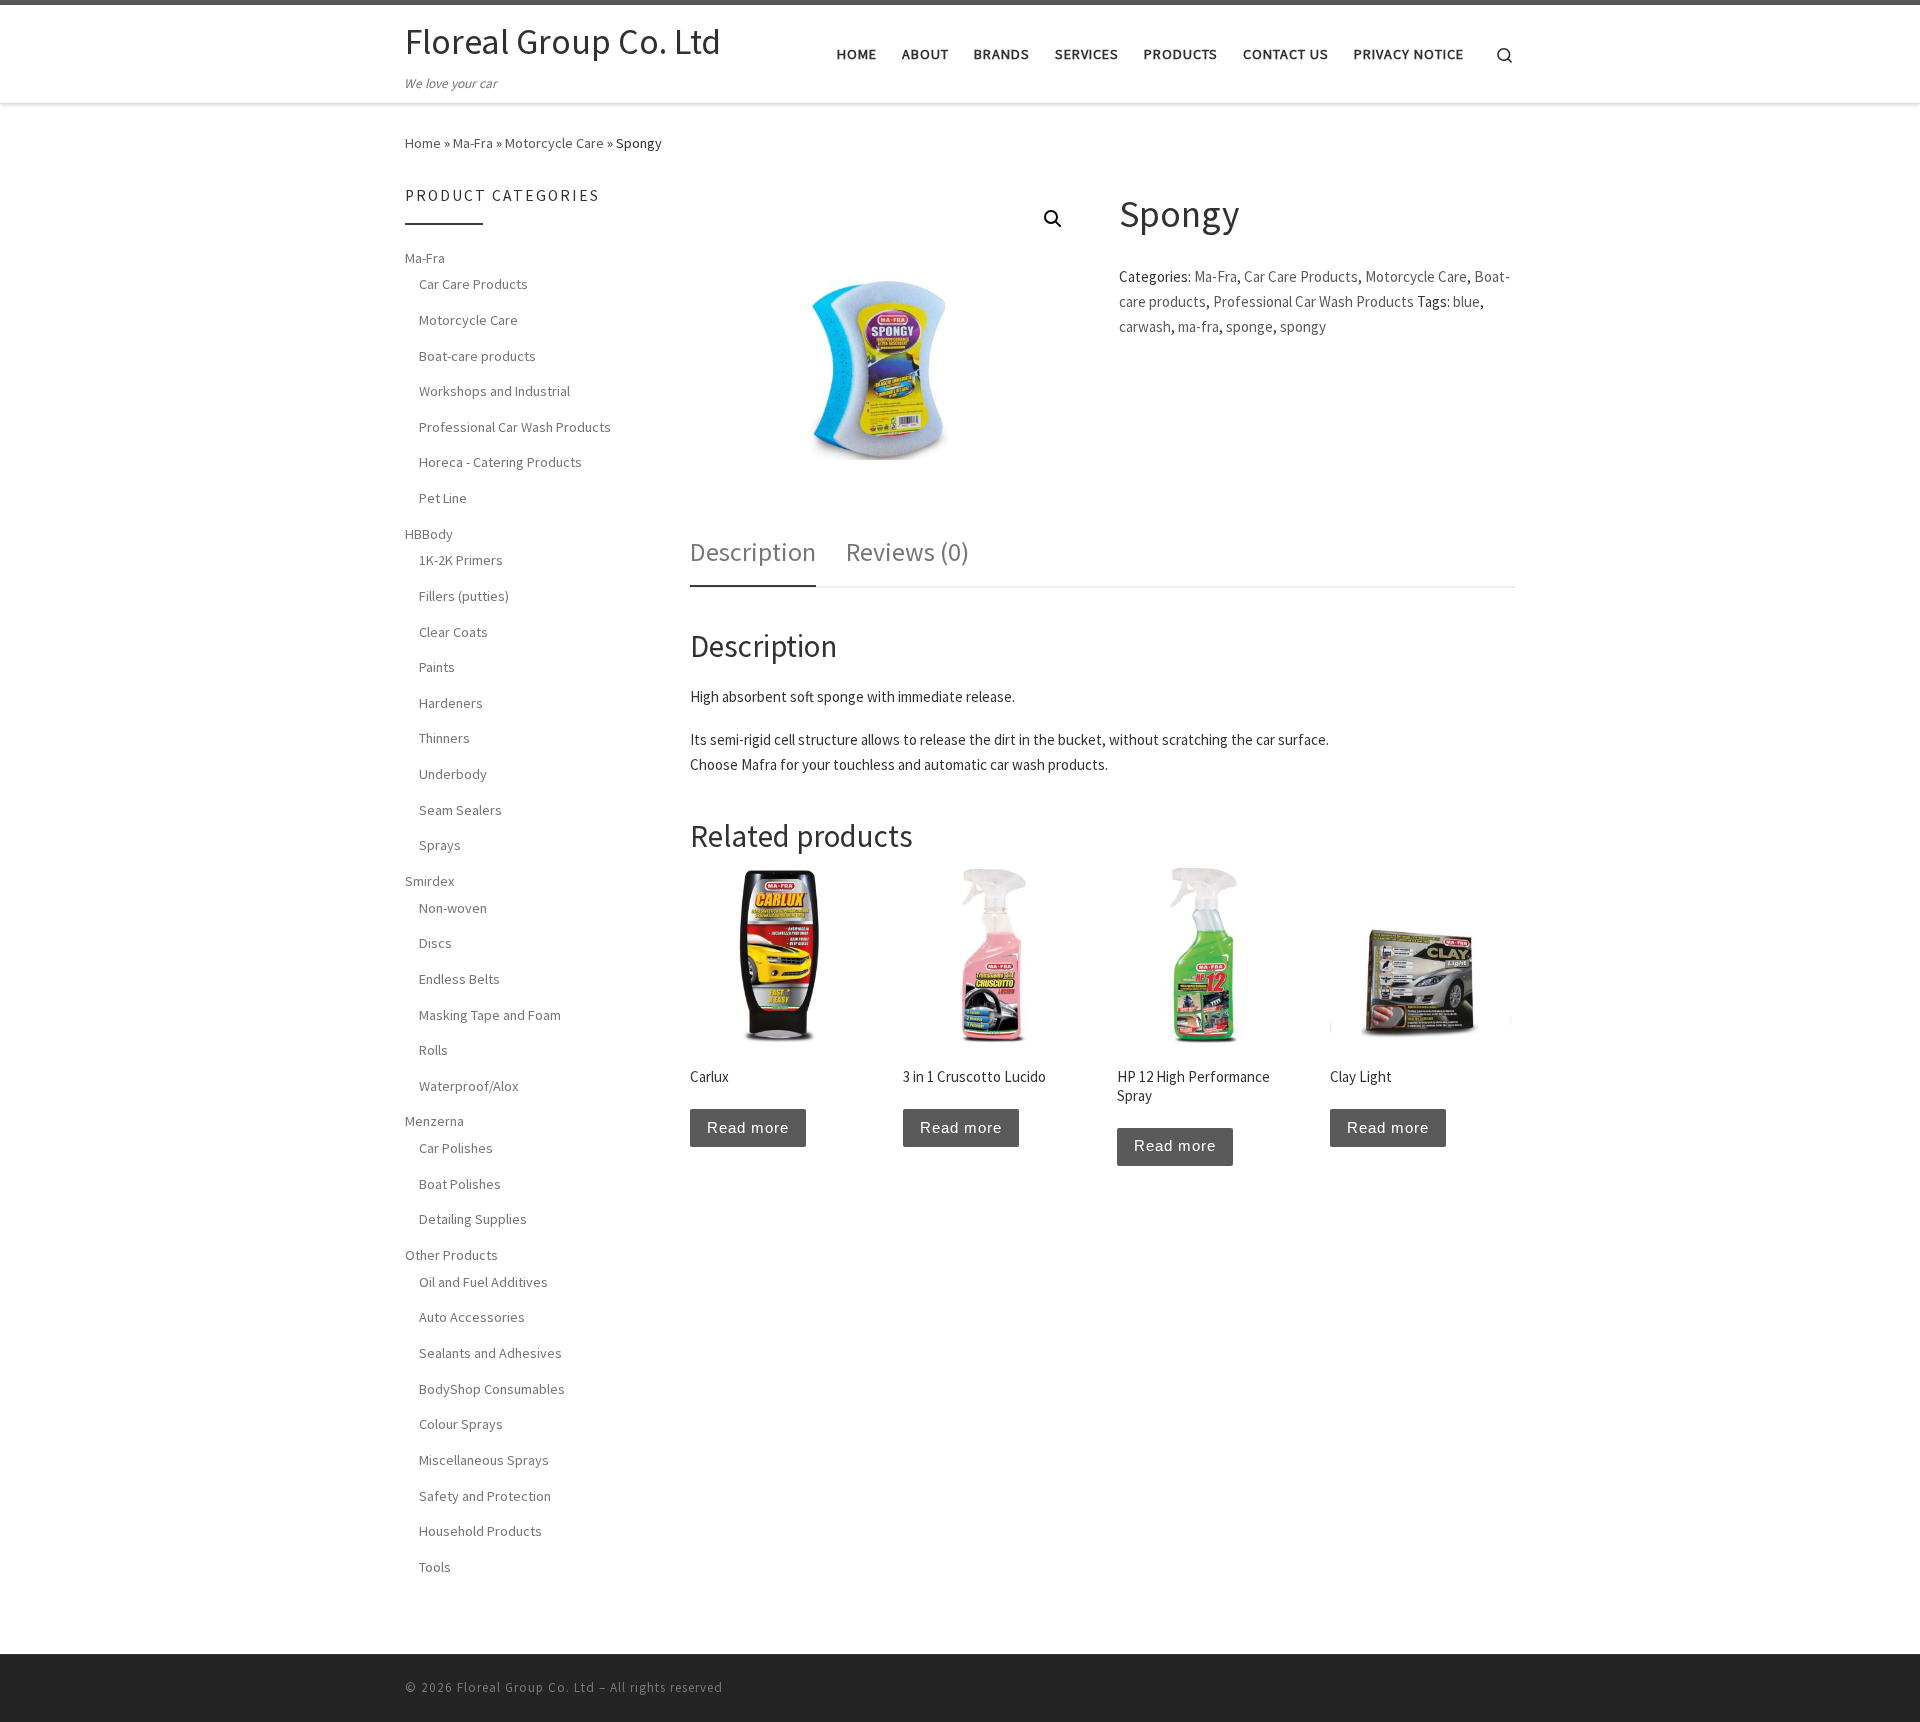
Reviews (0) (907, 551)
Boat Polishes (460, 1184)
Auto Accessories (472, 1317)
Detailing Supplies (473, 1219)
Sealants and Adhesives (490, 1353)
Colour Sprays (461, 1424)
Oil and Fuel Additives (483, 1282)
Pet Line (443, 498)
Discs (435, 943)
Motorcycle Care (554, 143)
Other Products (451, 1255)
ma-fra (1198, 326)
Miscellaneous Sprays (484, 1460)
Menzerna (434, 1121)
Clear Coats (453, 632)
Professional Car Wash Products (1313, 301)
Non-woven (453, 908)
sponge (1249, 326)
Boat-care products (477, 356)
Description (753, 551)
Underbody (453, 774)
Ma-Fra (473, 143)
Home (423, 143)
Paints (437, 667)
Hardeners (451, 703)
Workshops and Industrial (494, 391)
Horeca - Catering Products (500, 462)
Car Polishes (456, 1148)
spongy (1303, 326)
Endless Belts (459, 979)
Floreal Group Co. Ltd (526, 1687)
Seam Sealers (460, 810)
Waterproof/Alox (468, 1086)
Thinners (444, 738)
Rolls (433, 1050)
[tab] (753, 551)
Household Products (480, 1531)
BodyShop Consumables (492, 1389)
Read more (748, 1127)
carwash (1145, 326)
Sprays (440, 845)
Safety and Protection (485, 1496)
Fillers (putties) (464, 596)
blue (1466, 301)
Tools (435, 1567)
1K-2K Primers (461, 560)
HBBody (429, 534)
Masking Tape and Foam (490, 1015)
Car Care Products (1301, 276)
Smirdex (429, 881)
